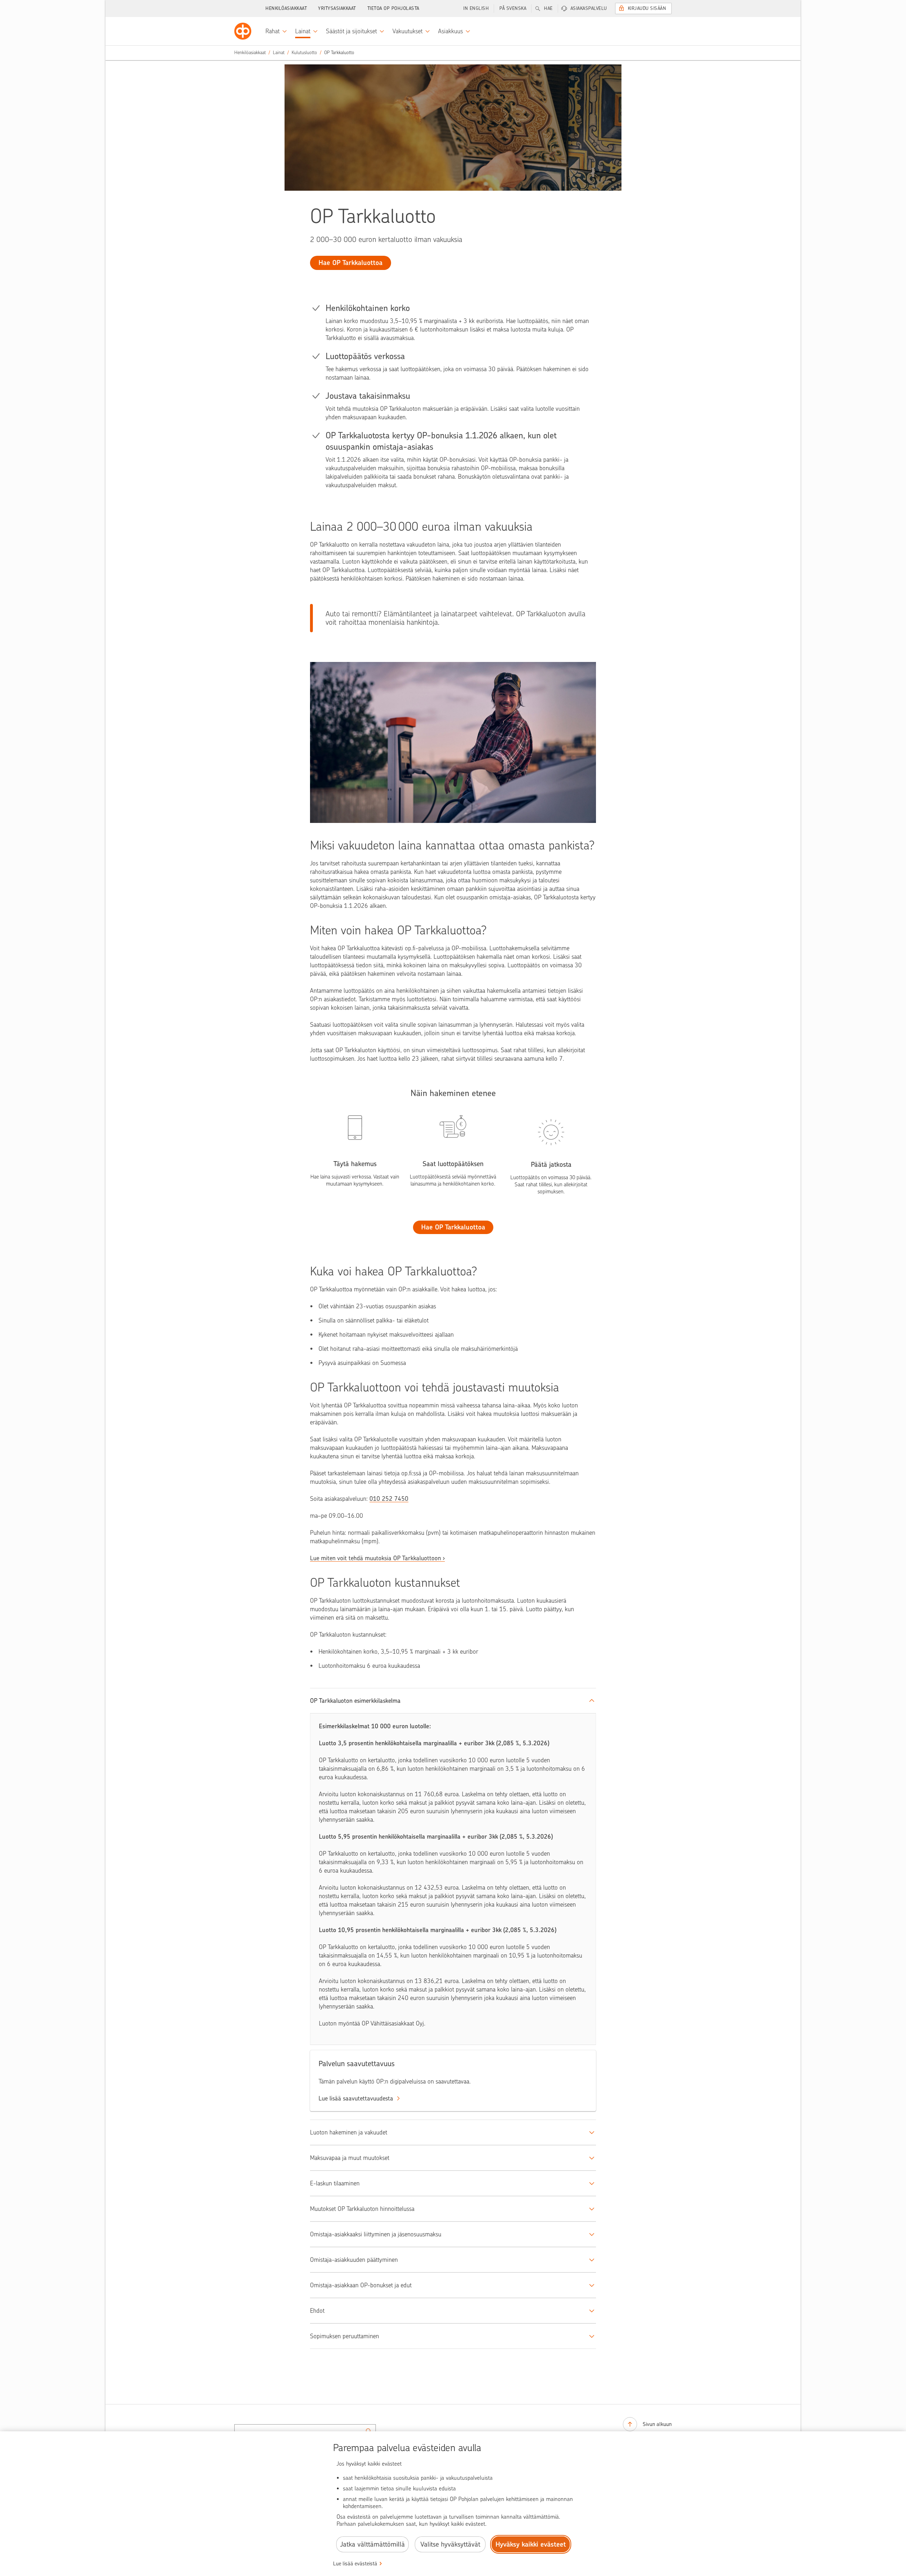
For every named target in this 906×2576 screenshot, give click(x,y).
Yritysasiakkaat (337, 8)
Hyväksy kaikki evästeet (531, 2544)
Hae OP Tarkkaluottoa (453, 1227)
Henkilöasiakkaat (286, 8)
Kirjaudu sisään (647, 8)
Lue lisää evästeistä (355, 2564)
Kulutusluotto (304, 53)
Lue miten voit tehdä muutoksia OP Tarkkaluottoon (375, 1558)
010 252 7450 (389, 1499)
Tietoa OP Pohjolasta (393, 8)
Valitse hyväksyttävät (450, 2544)
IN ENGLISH (476, 8)
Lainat (279, 53)
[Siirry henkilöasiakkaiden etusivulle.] (243, 31)
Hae (548, 8)
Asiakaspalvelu (589, 8)
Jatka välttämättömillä (372, 2544)
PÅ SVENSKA (513, 8)
